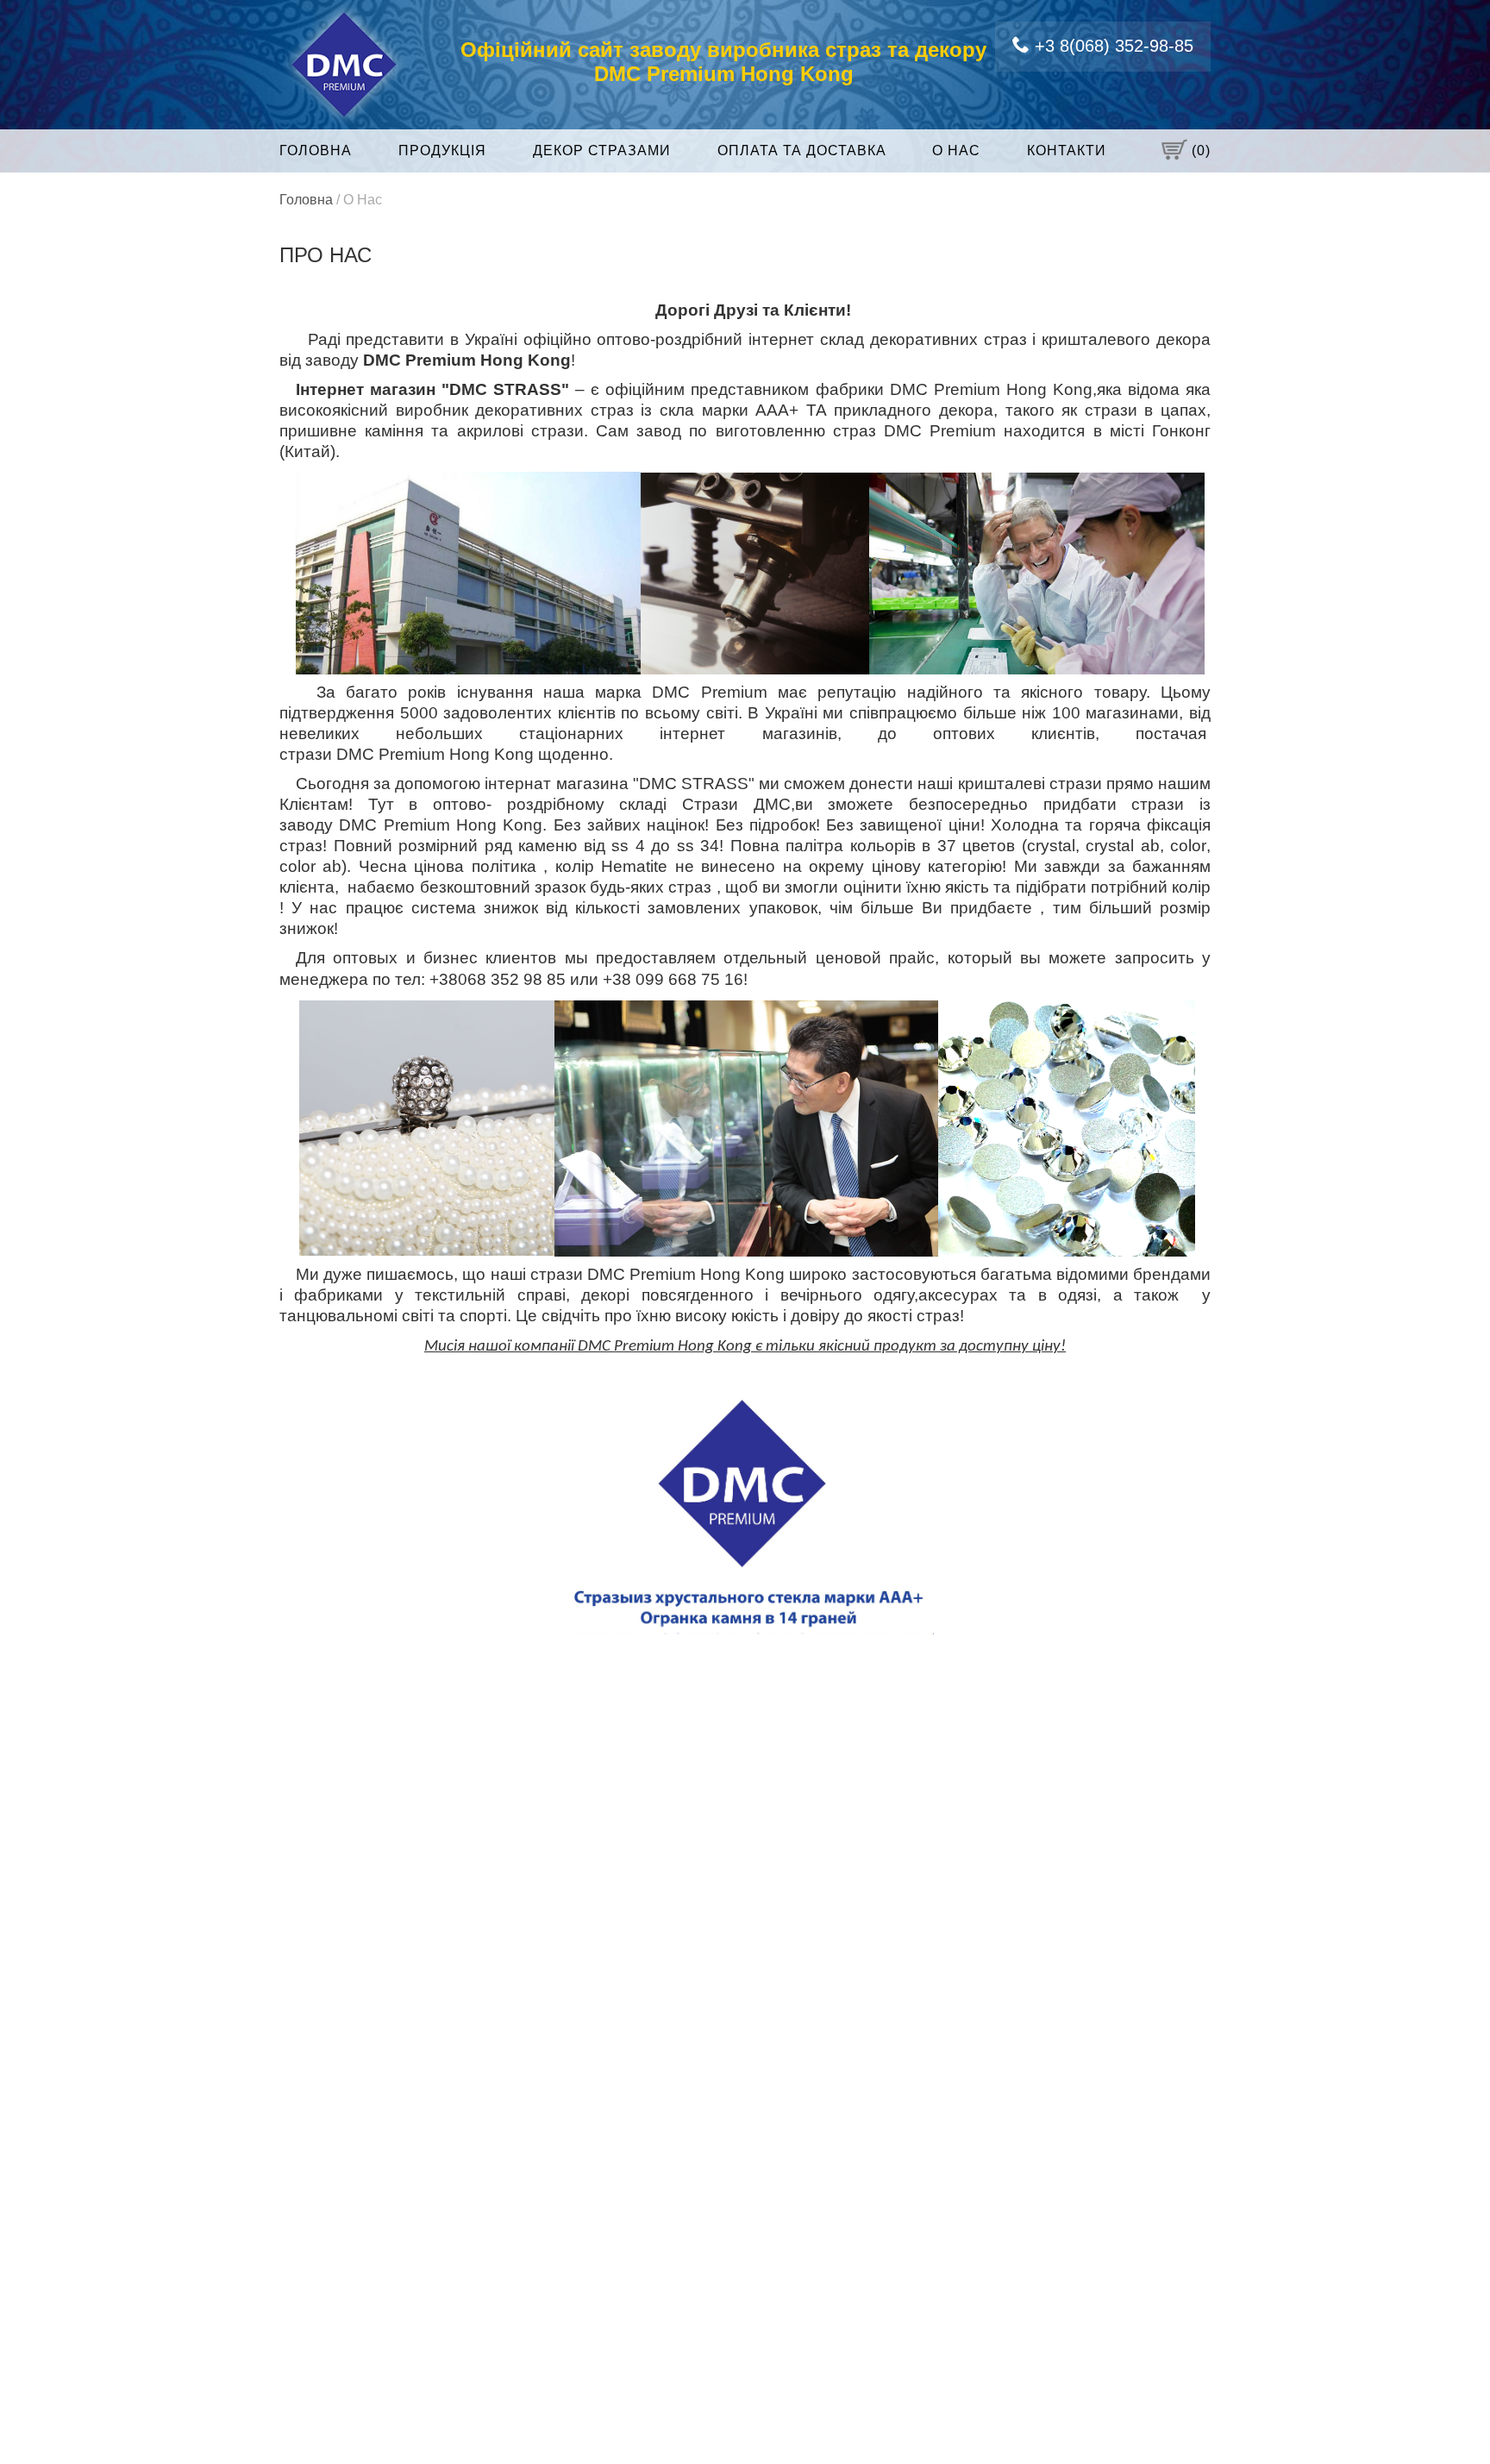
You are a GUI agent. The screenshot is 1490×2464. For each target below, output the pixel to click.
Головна (316, 150)
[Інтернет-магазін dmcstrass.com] (344, 63)
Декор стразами (602, 150)
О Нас (956, 150)
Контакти (1067, 150)
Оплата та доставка (802, 150)
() (1199, 150)
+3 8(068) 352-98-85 (1111, 46)
